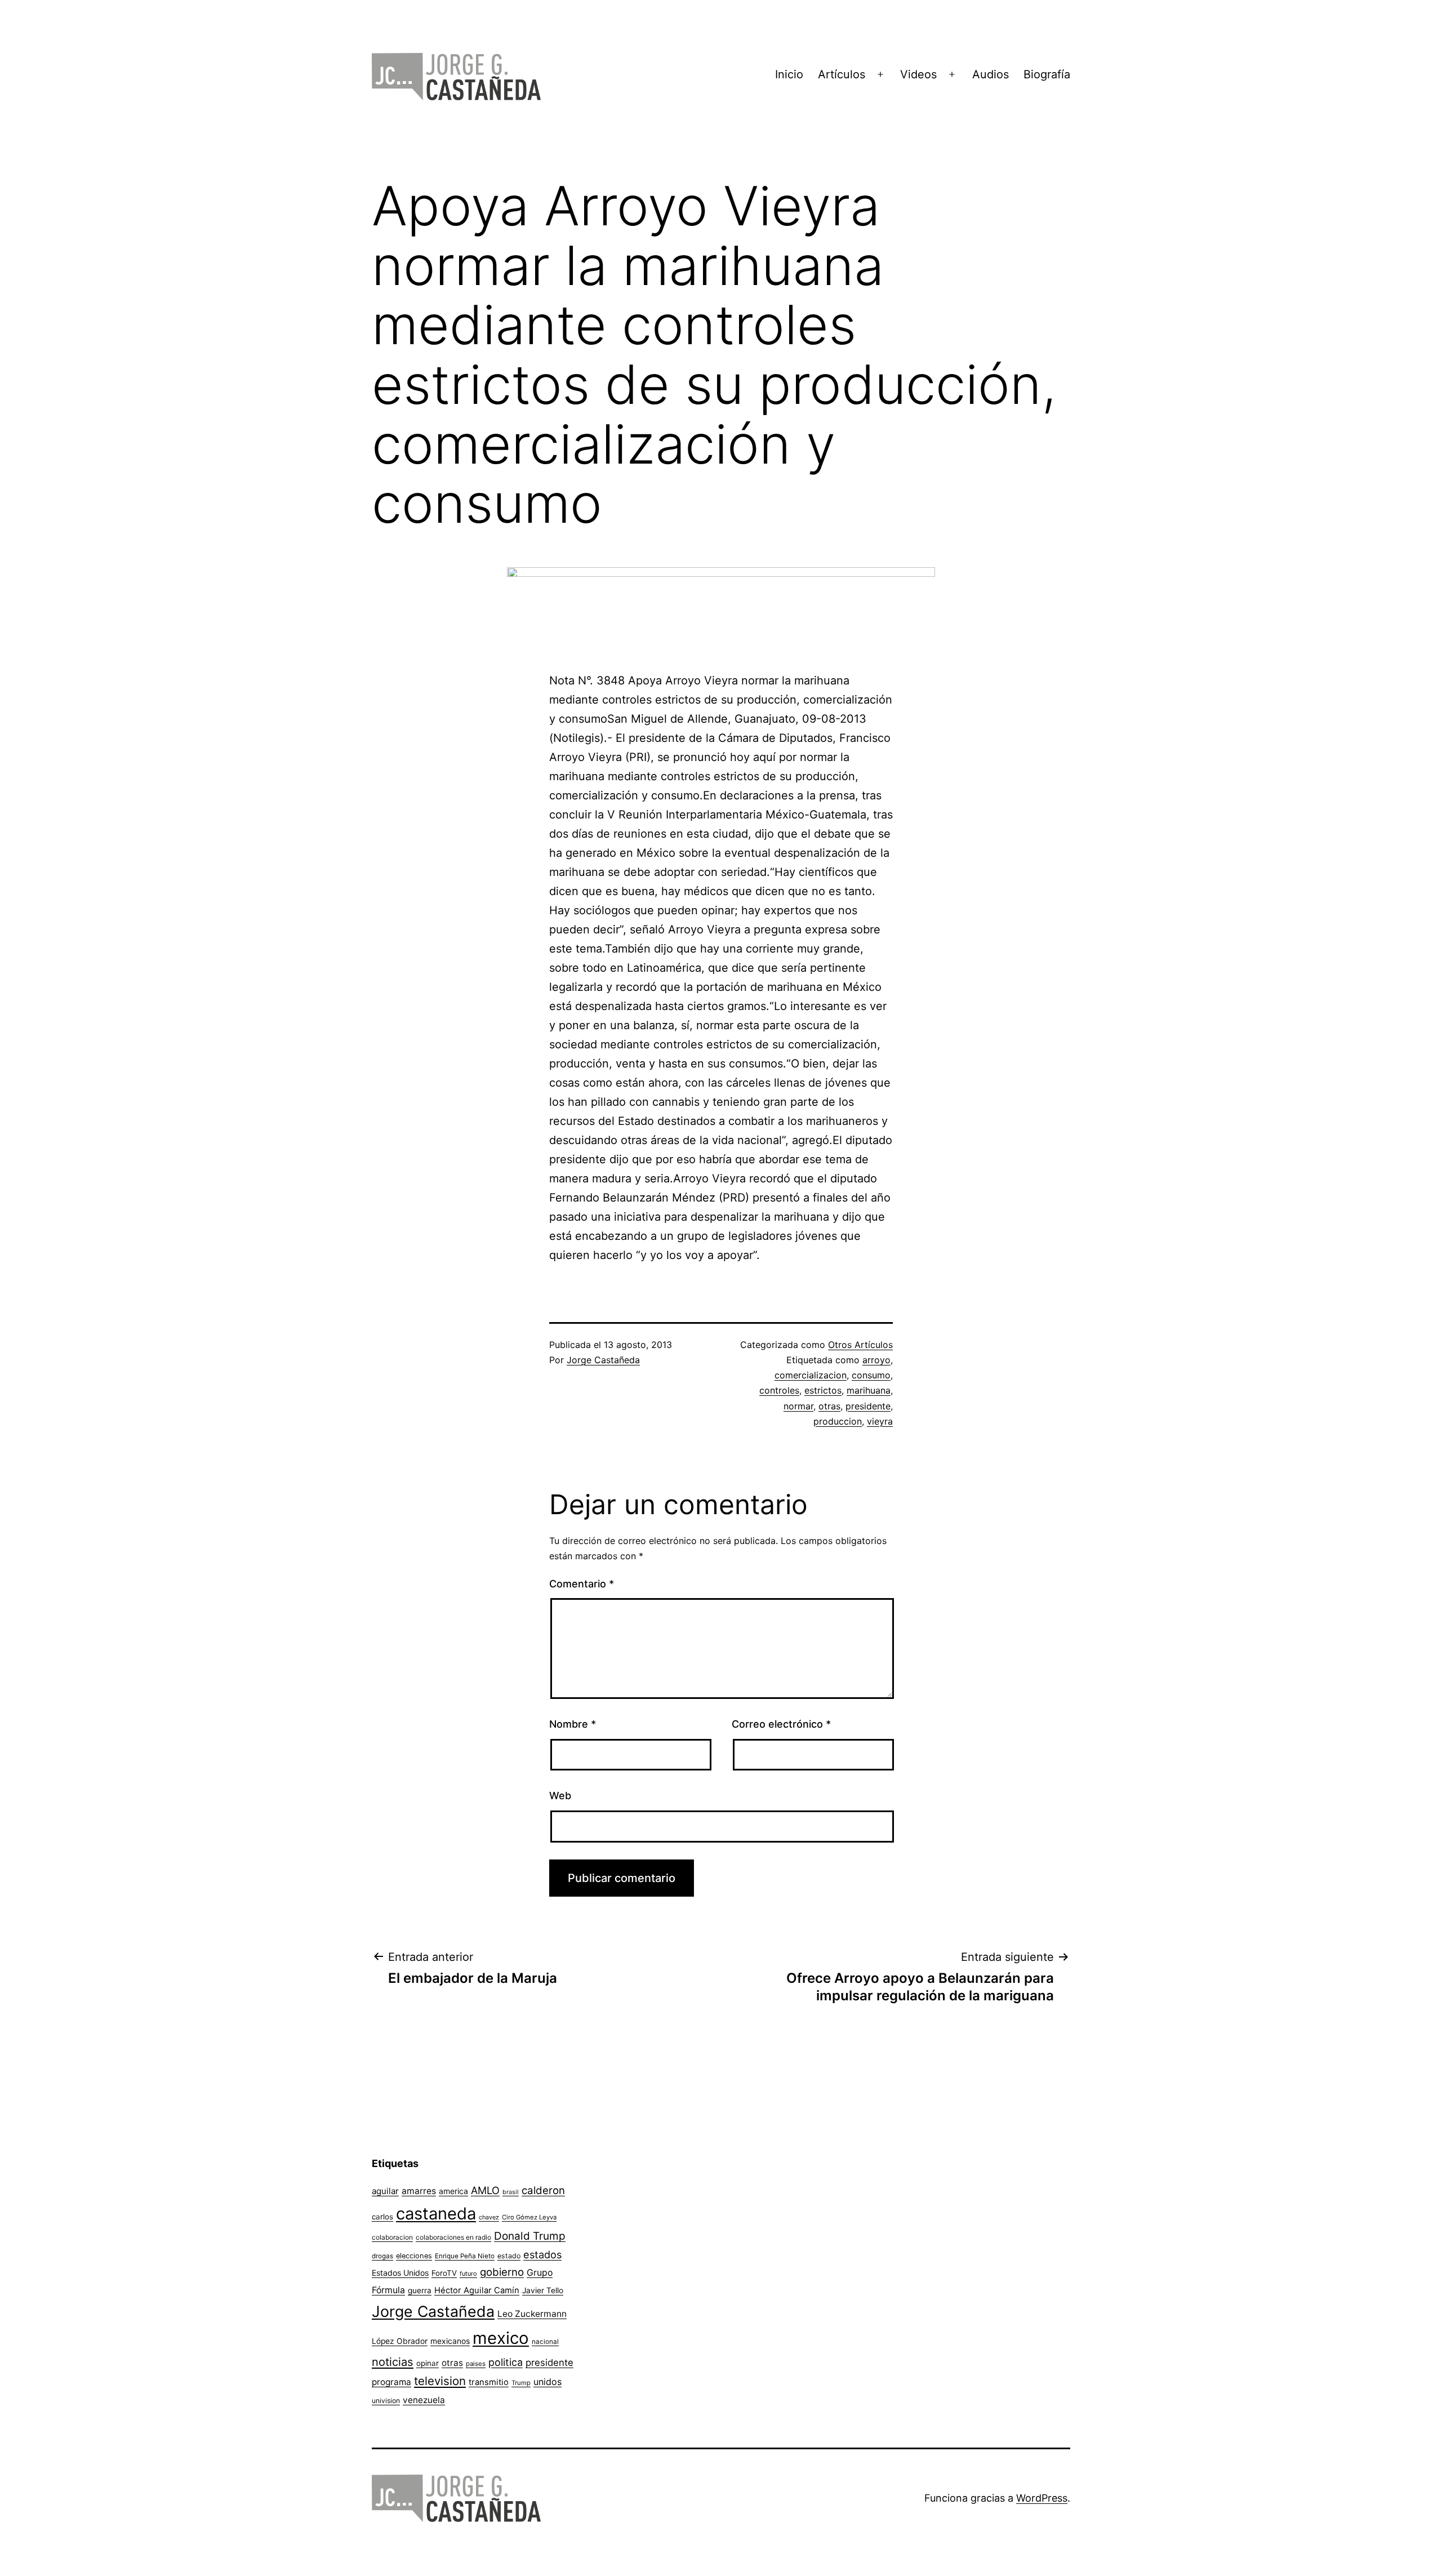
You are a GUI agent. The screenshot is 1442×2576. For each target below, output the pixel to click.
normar (798, 1406)
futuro (468, 2274)
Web (560, 1796)
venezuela (424, 2400)
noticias (393, 2362)
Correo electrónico (781, 1724)
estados (542, 2254)
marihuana (869, 1390)
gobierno (502, 2272)
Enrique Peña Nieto (465, 2256)
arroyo (876, 1360)
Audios (991, 74)
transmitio (489, 2382)
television (440, 2381)
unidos (548, 2382)
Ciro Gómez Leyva (529, 2217)
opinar (428, 2363)
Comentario (582, 1584)
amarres (419, 2191)
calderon (543, 2190)
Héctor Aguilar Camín (477, 2290)
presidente (868, 1406)
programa (391, 2382)
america (453, 2191)
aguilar (385, 2191)
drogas (382, 2256)
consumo (871, 1375)
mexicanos (450, 2341)
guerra (420, 2290)
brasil (511, 2192)
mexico (501, 2338)
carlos (382, 2217)
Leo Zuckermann (532, 2314)
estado (509, 2256)
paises (476, 2364)
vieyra (880, 1421)
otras (829, 1406)
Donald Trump (530, 2236)
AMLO (485, 2190)
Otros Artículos (860, 1345)
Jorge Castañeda (603, 1360)
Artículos (842, 74)
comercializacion (811, 1375)
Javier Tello (543, 2290)
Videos (918, 74)
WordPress (1042, 2498)
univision (386, 2401)
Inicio (789, 74)
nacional (545, 2342)
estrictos (823, 1390)
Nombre (573, 1724)
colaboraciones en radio (453, 2237)
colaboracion (392, 2237)
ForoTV (444, 2273)
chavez (489, 2217)
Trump (521, 2383)
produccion (838, 1421)
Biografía (1047, 74)
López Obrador (400, 2341)
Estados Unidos (400, 2273)
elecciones (414, 2256)
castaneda (436, 2214)
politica (506, 2362)
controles (779, 1390)
